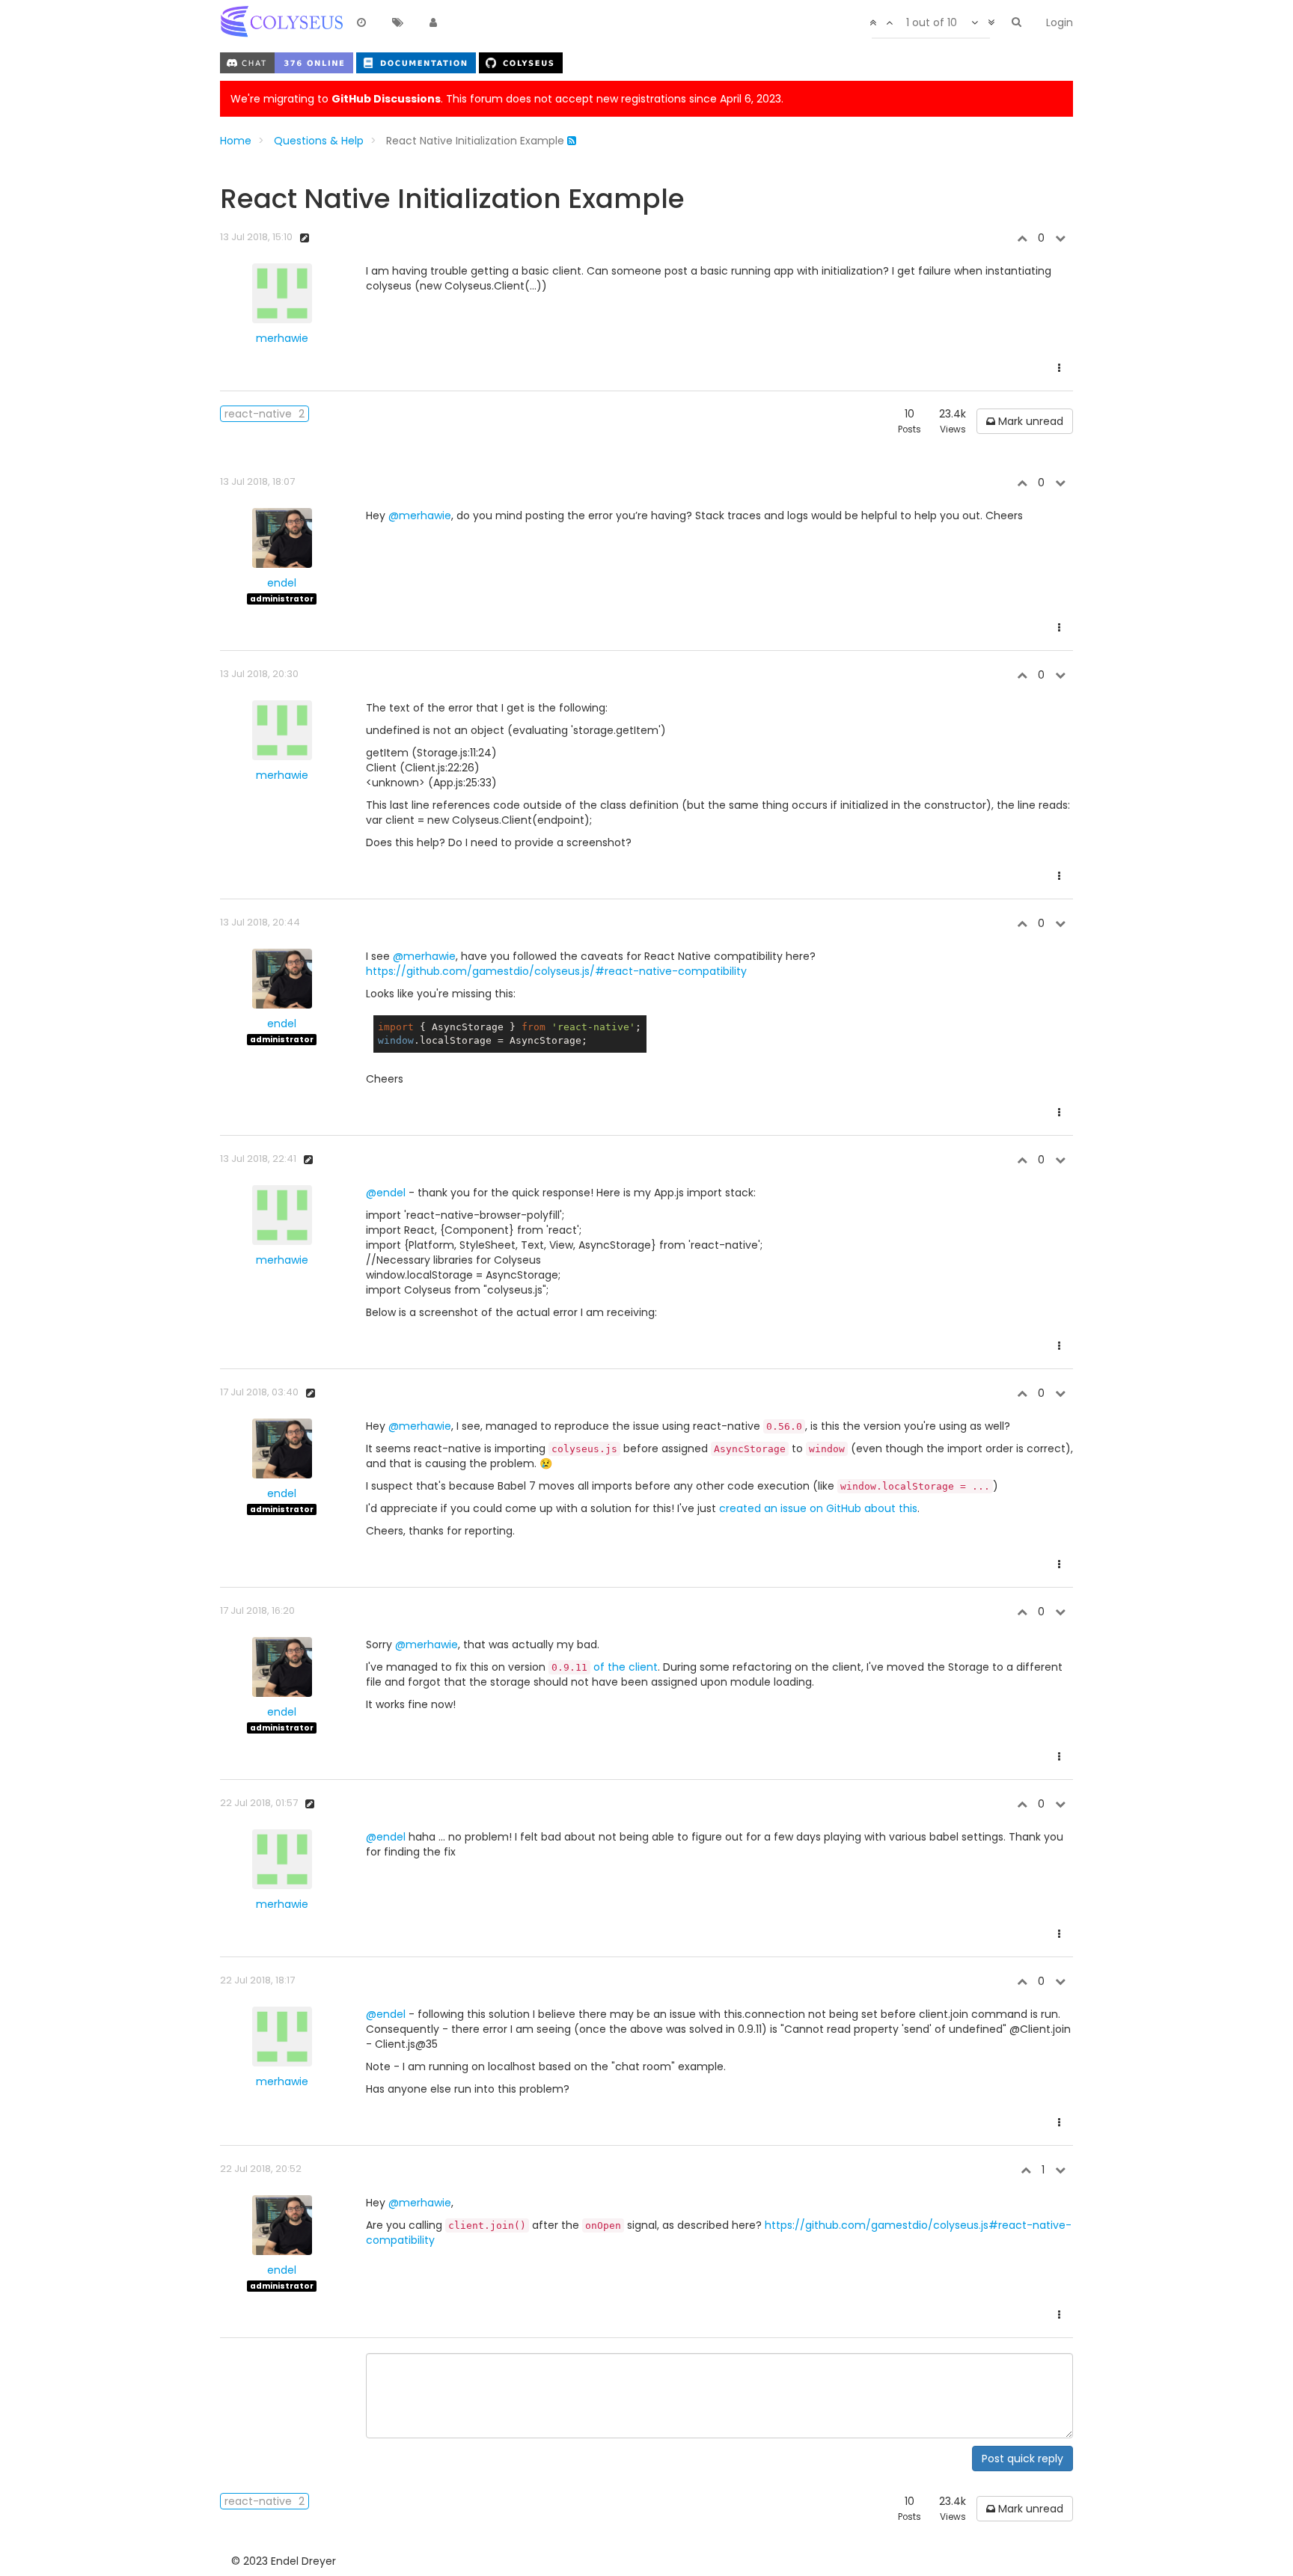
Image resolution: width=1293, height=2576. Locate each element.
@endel (386, 1193)
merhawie (282, 338)
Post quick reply (1023, 2459)
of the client (605, 1667)
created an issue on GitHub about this (818, 1508)
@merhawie (420, 515)
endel (282, 583)
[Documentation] (418, 62)
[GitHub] (521, 62)
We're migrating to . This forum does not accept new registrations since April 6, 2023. (507, 99)
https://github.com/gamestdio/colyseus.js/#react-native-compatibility (556, 971)
